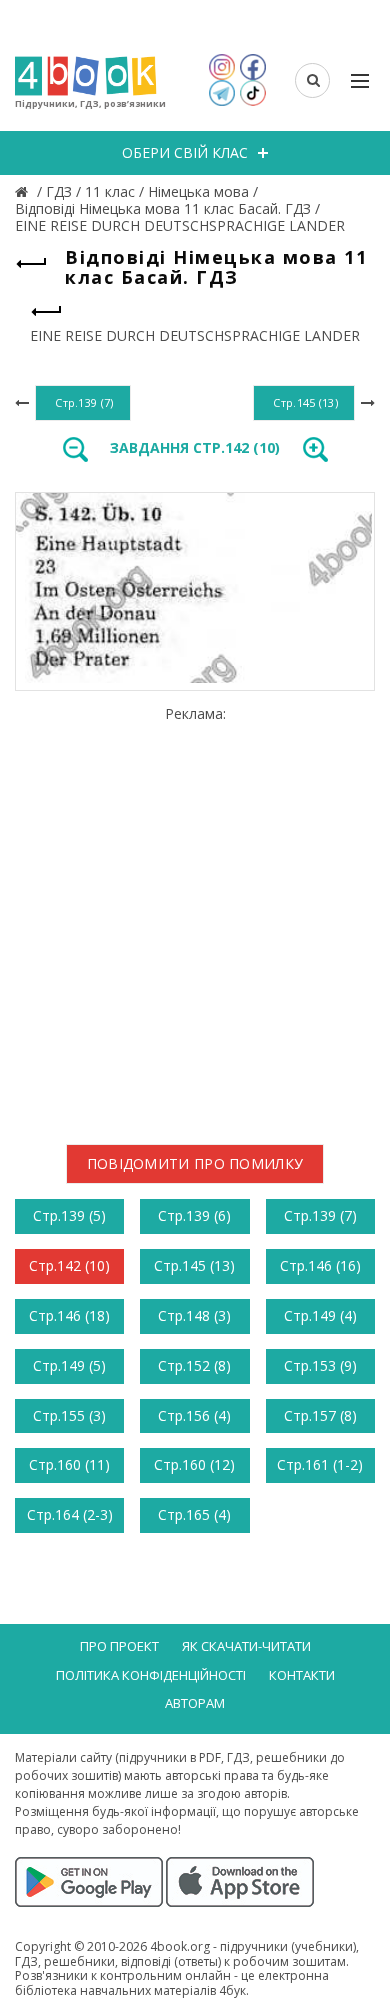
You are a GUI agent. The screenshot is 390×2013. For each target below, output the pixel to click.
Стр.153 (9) (320, 1365)
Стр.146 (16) (320, 1265)
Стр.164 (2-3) (70, 1514)
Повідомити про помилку (195, 1163)
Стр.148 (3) (194, 1315)
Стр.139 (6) (194, 1215)
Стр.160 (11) (69, 1464)
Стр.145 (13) (194, 1265)
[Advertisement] (195, 918)
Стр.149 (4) (320, 1315)
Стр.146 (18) (69, 1315)
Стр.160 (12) (194, 1464)
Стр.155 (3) (69, 1415)
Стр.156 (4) (194, 1415)
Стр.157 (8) (320, 1415)
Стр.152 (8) (194, 1365)
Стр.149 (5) (69, 1365)
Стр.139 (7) (320, 1215)
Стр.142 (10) (69, 1265)
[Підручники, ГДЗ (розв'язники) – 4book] (24, 191)
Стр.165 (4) (194, 1514)
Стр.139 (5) (69, 1215)
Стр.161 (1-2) (320, 1464)
